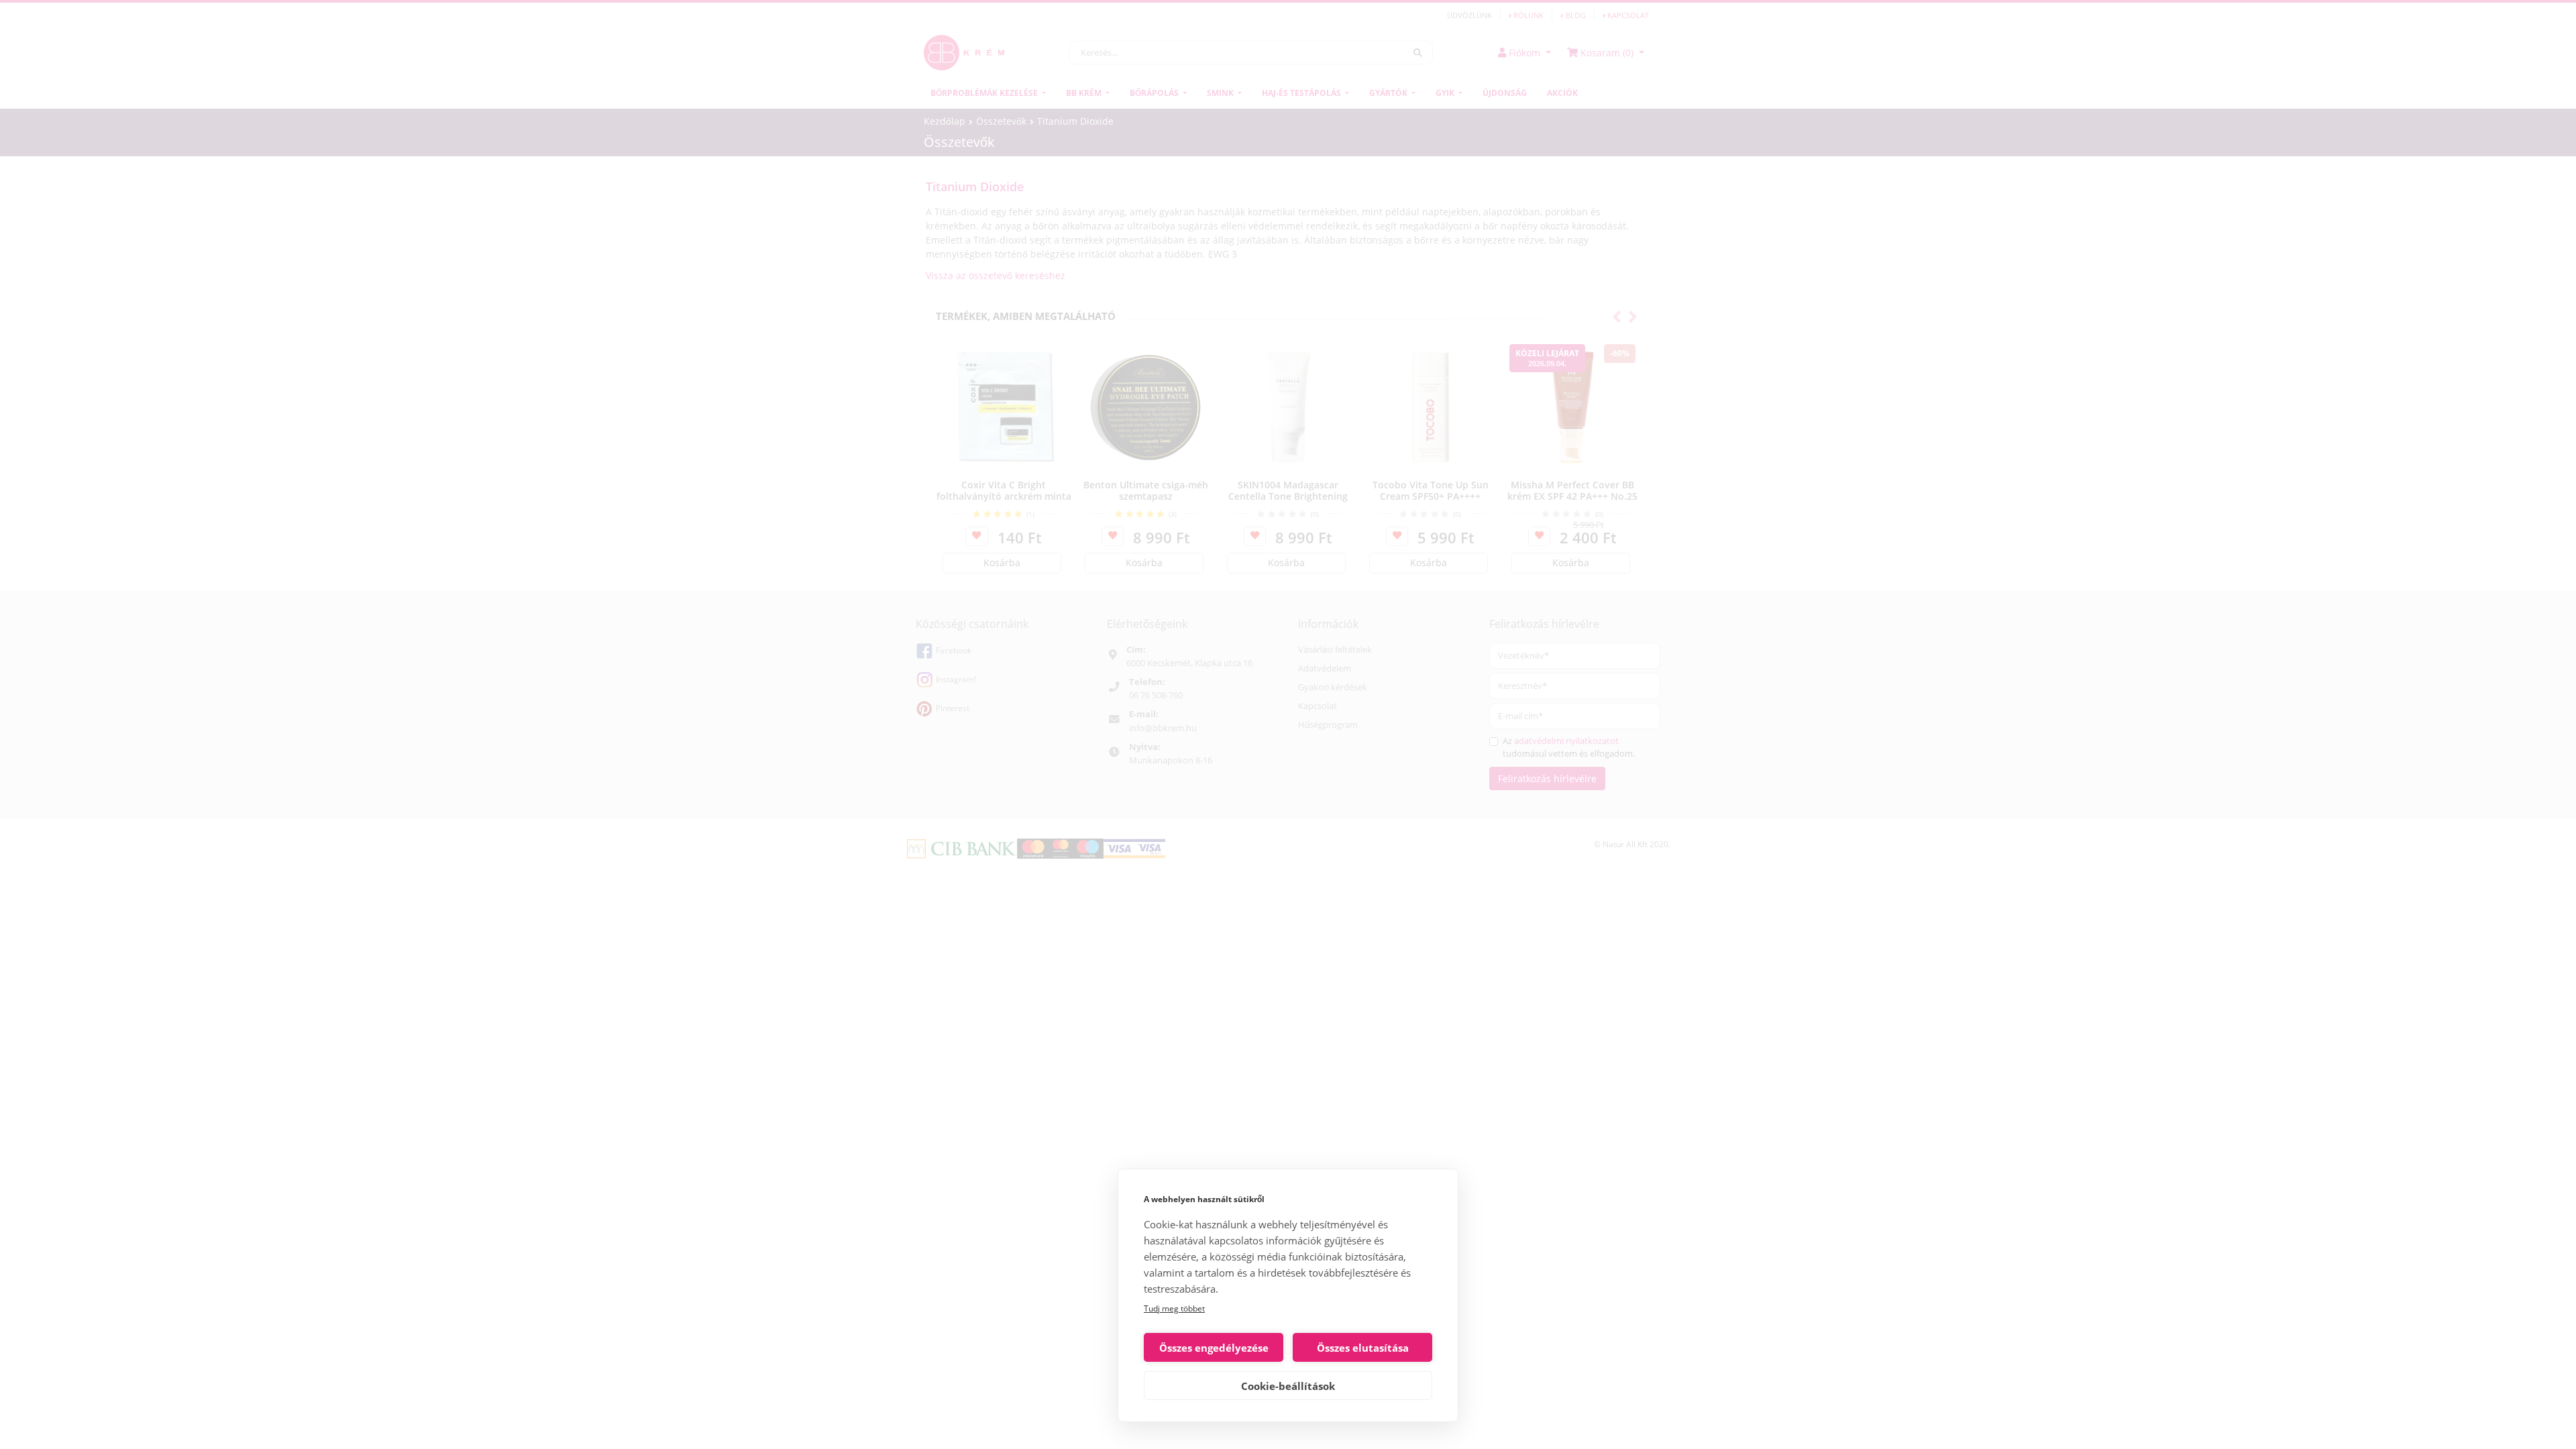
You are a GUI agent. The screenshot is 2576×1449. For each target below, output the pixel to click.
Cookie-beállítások (1288, 1386)
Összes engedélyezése (1214, 1348)
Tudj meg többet (1174, 1308)
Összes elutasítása (1363, 1348)
